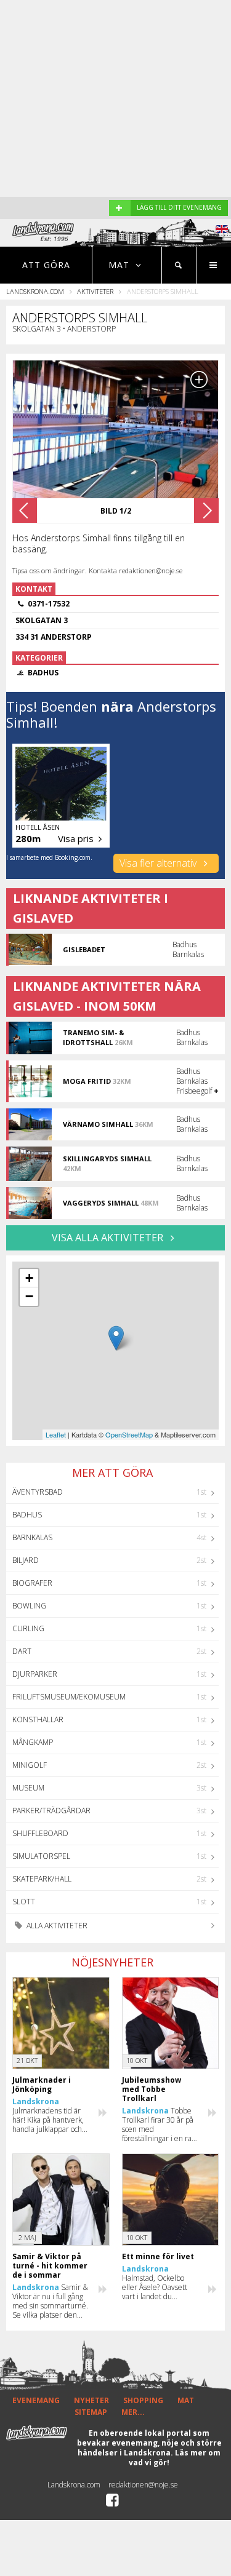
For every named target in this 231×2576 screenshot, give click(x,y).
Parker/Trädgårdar (51, 1811)
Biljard (26, 1560)
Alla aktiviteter (56, 1926)
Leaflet (56, 1434)
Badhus (27, 1515)
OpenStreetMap (129, 1434)
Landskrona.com (35, 291)
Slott (24, 1902)
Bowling (29, 1606)
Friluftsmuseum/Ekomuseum (69, 1697)
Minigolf (30, 1765)
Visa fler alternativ (159, 863)
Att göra (46, 265)
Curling (28, 1628)
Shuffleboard (40, 1833)
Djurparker (35, 1674)
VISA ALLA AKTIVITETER (109, 1238)
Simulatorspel (41, 1856)
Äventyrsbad (38, 1492)
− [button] (29, 1296)
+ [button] (29, 1278)
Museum (28, 1788)
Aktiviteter (95, 291)
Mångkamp (33, 1742)
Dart (22, 1651)
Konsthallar (38, 1719)
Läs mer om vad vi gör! (175, 2458)
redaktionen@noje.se (143, 2485)
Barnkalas (32, 1537)
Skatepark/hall (42, 1879)
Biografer (32, 1583)
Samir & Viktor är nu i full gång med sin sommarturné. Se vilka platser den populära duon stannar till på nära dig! (50, 2301)
